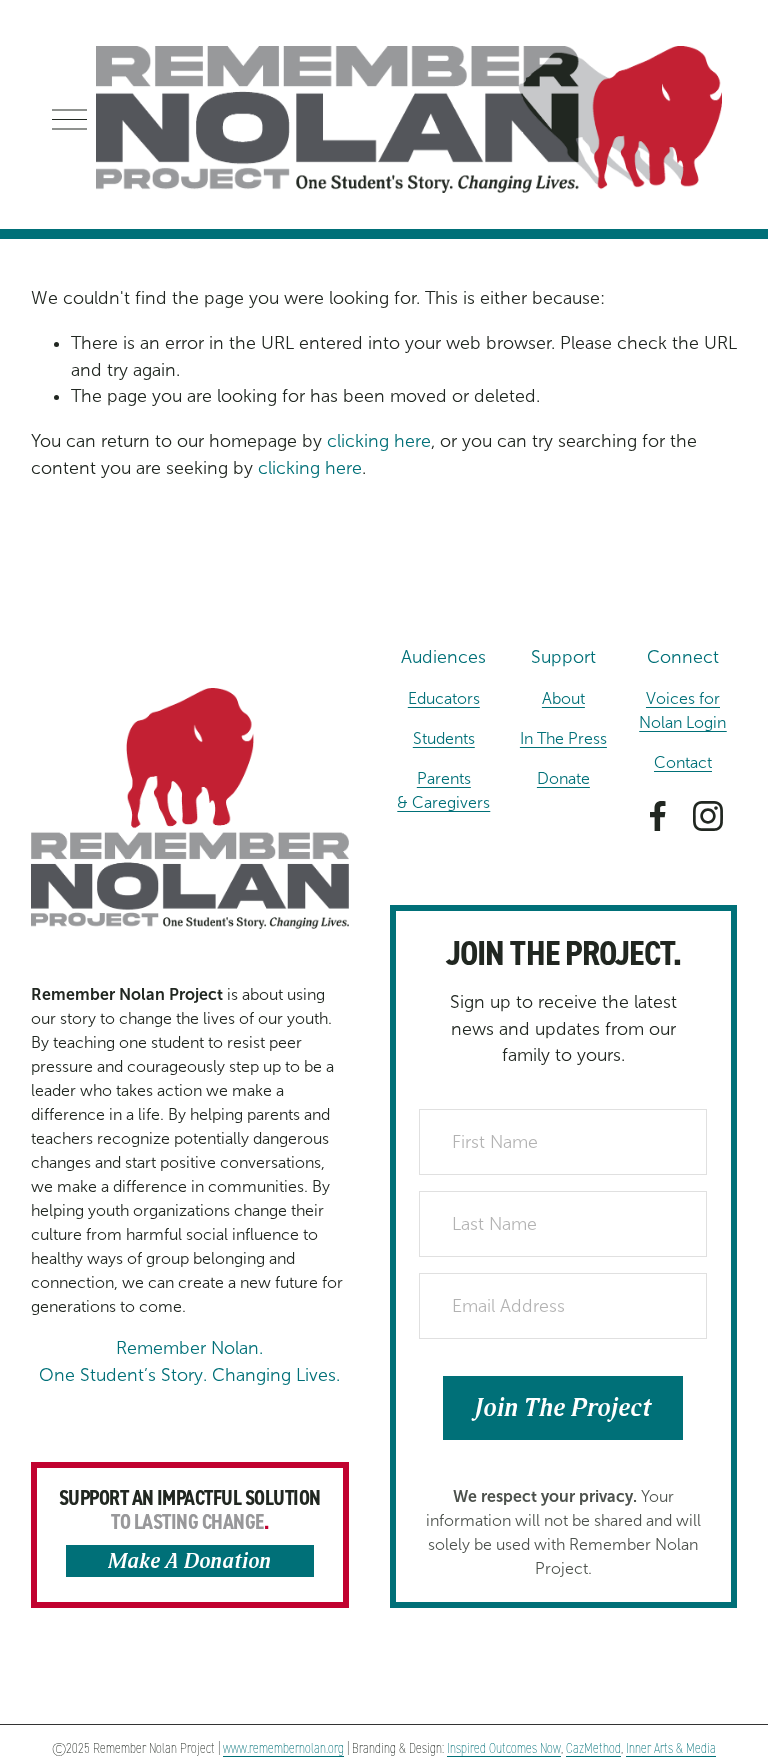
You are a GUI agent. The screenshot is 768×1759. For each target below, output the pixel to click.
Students (444, 738)
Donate (563, 778)
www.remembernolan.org (283, 1748)
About (563, 698)
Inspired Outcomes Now (504, 1748)
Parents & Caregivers (443, 790)
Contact (683, 762)
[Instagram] (708, 816)
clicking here (379, 441)
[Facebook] (658, 816)
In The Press (563, 738)
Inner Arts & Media (671, 1748)
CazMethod (593, 1748)
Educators (444, 698)
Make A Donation (189, 1561)
